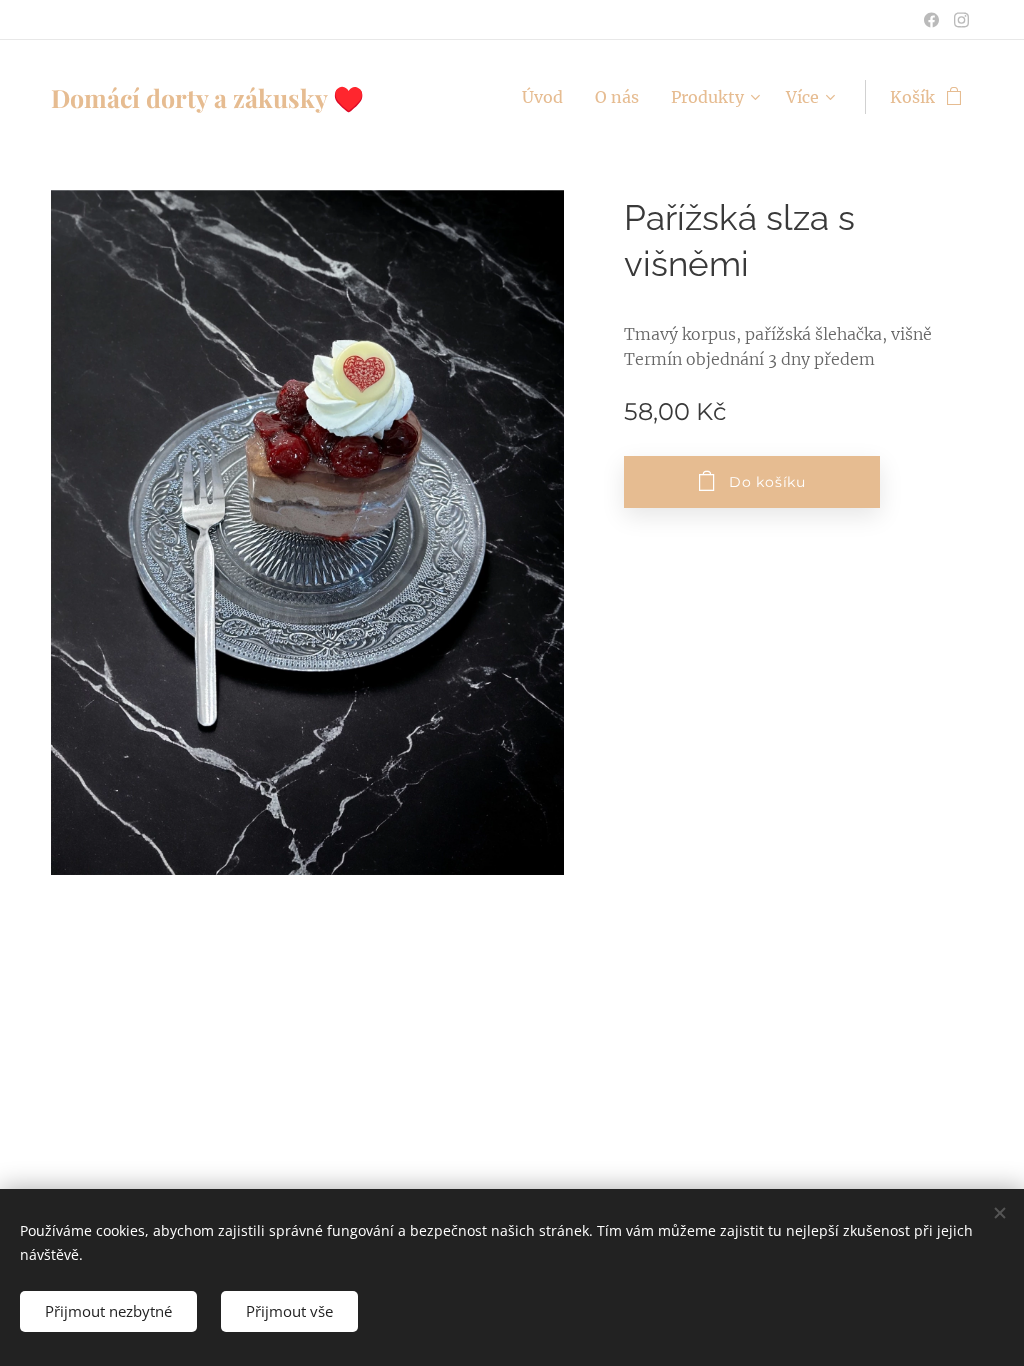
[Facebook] (931, 20)
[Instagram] (961, 20)
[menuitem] (548, 97)
